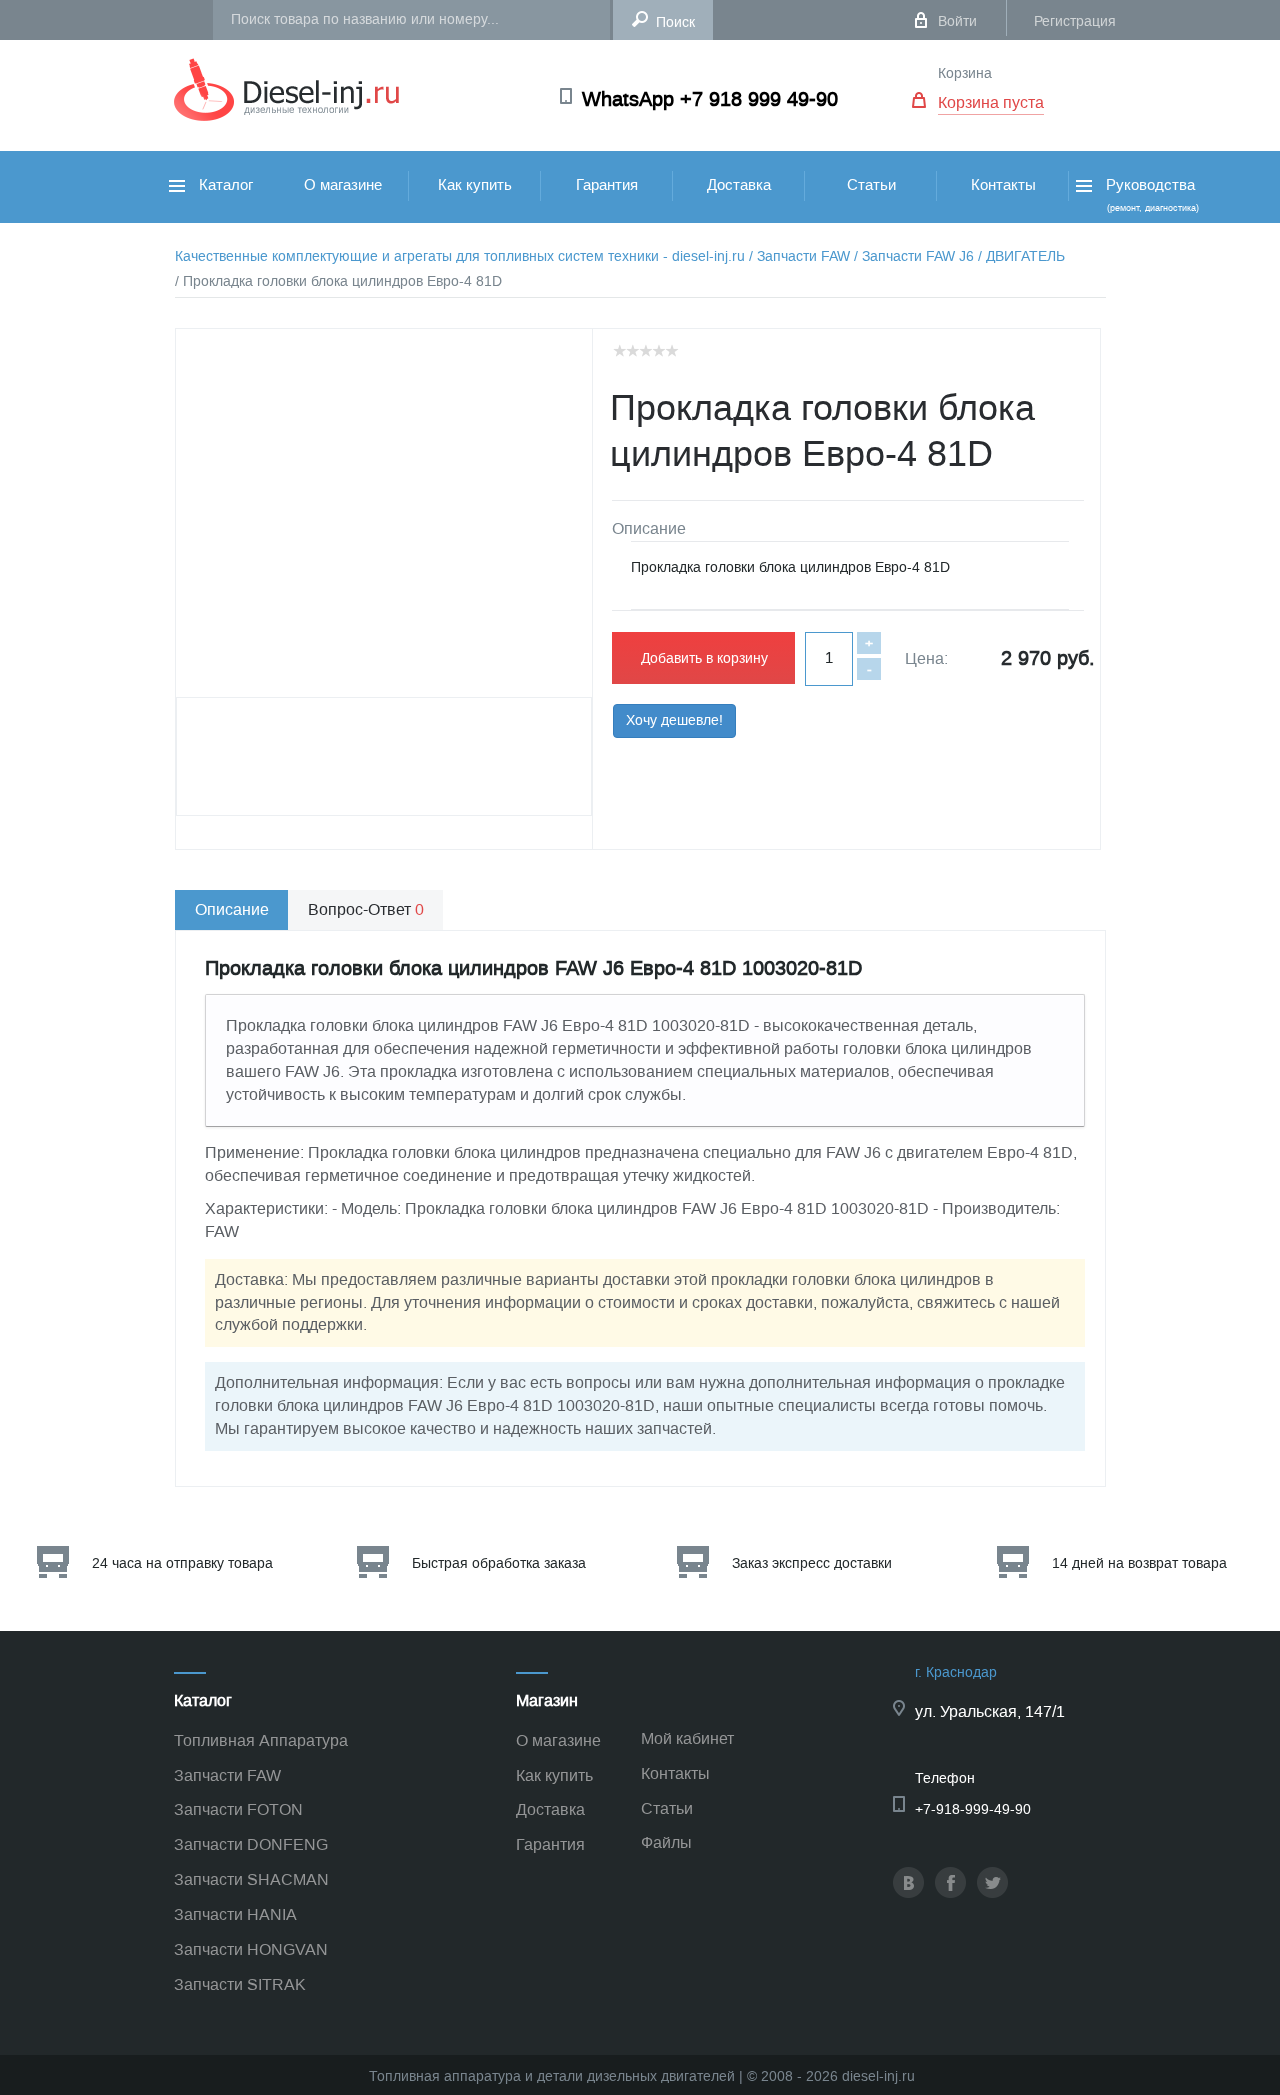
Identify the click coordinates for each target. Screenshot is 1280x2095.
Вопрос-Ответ (366, 909)
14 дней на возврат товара (1139, 1563)
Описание (232, 909)
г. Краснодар (956, 1672)
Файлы (666, 1842)
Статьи (871, 185)
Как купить (475, 185)
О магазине (343, 185)
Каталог (224, 185)
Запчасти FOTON (238, 1809)
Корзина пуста (991, 102)
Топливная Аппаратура (261, 1740)
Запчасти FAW (227, 1775)
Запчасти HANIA (235, 1914)
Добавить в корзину (704, 658)
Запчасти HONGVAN (251, 1949)
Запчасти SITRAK (240, 1984)
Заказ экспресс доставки (812, 1563)
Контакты (1003, 185)
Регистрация (1075, 21)
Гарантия (607, 185)
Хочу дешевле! (674, 720)
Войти (957, 21)
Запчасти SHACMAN (251, 1879)
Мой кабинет (687, 1738)
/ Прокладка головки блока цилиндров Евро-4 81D (338, 281)
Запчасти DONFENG (251, 1844)
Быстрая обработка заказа (499, 1563)
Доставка (739, 185)
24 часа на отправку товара (182, 1563)
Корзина (965, 73)
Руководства (1150, 194)
